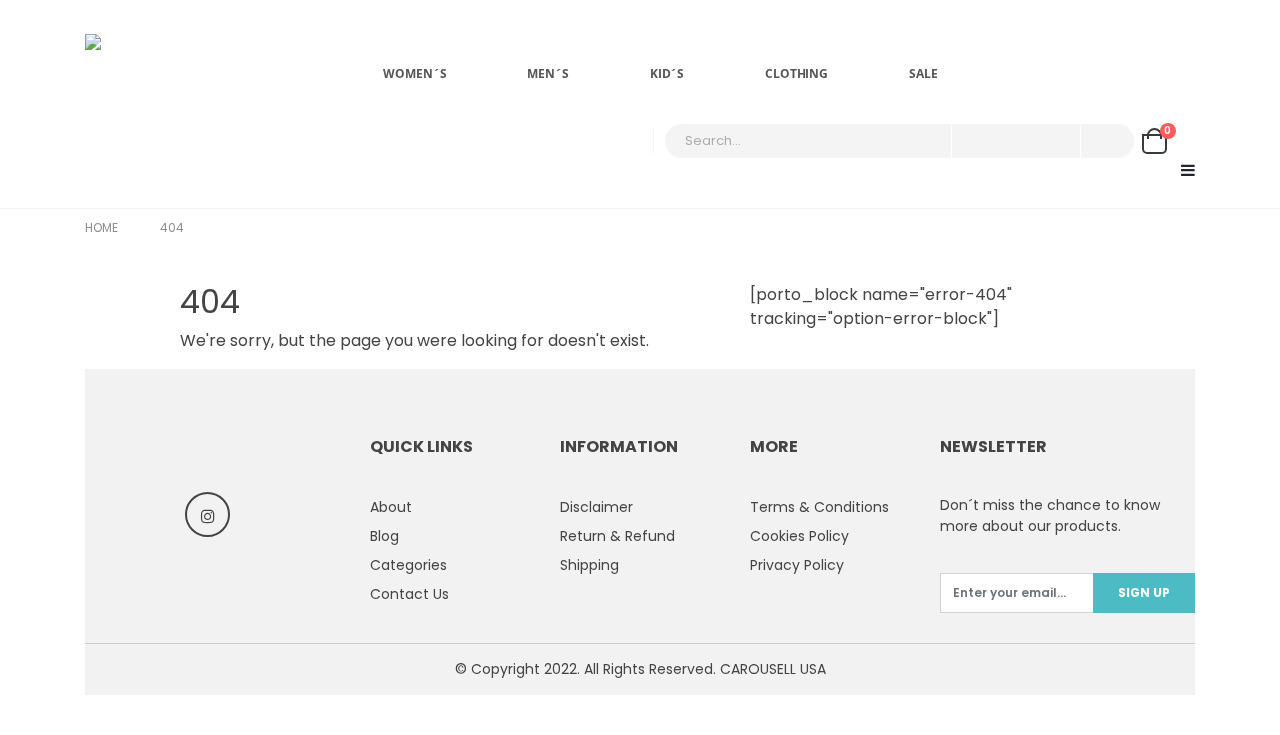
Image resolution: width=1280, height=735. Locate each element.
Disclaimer (596, 507)
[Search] (1106, 141)
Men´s (547, 73)
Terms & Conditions (819, 507)
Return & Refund (617, 536)
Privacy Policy (797, 565)
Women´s (414, 73)
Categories (408, 565)
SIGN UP (1144, 592)
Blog (384, 536)
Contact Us (409, 594)
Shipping (589, 565)
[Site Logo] (185, 104)
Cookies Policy (799, 536)
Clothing (796, 73)
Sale (923, 73)
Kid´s (667, 73)
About (391, 507)
